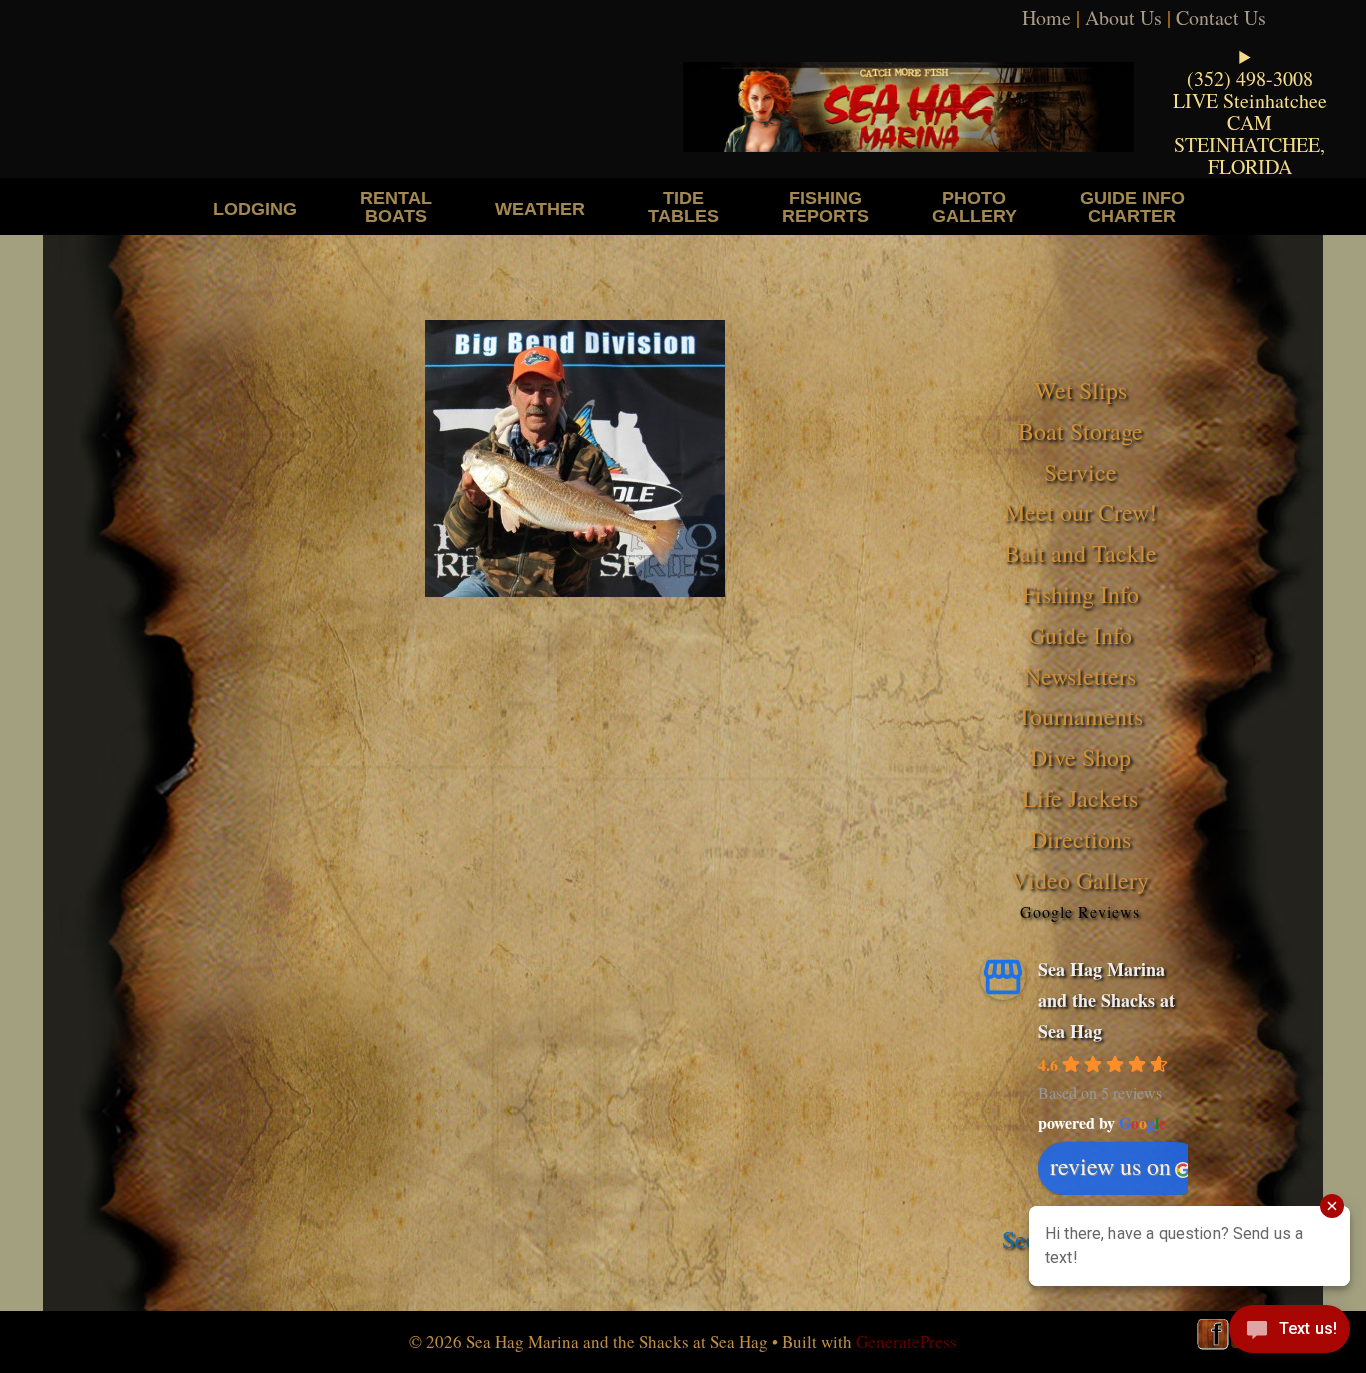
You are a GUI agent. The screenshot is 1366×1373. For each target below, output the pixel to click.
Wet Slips (1080, 390)
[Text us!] (1289, 1333)
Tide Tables (683, 206)
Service (1080, 472)
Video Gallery (1080, 880)
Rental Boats (396, 206)
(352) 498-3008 (1250, 78)
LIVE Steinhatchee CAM (1250, 111)
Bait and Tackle (1080, 553)
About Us (1123, 17)
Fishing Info (1080, 594)
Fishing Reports (825, 206)
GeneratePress (906, 1341)
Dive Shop (1080, 757)
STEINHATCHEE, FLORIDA (1249, 155)
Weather (540, 208)
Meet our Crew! (1080, 512)
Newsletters (1080, 676)
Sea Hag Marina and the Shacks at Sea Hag (1106, 999)
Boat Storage (1080, 431)
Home (1046, 17)
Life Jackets (1080, 798)
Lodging (255, 208)
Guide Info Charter (1132, 206)
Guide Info (1080, 635)
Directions (1080, 839)
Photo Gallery (974, 206)
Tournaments (1080, 716)
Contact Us (1221, 17)
